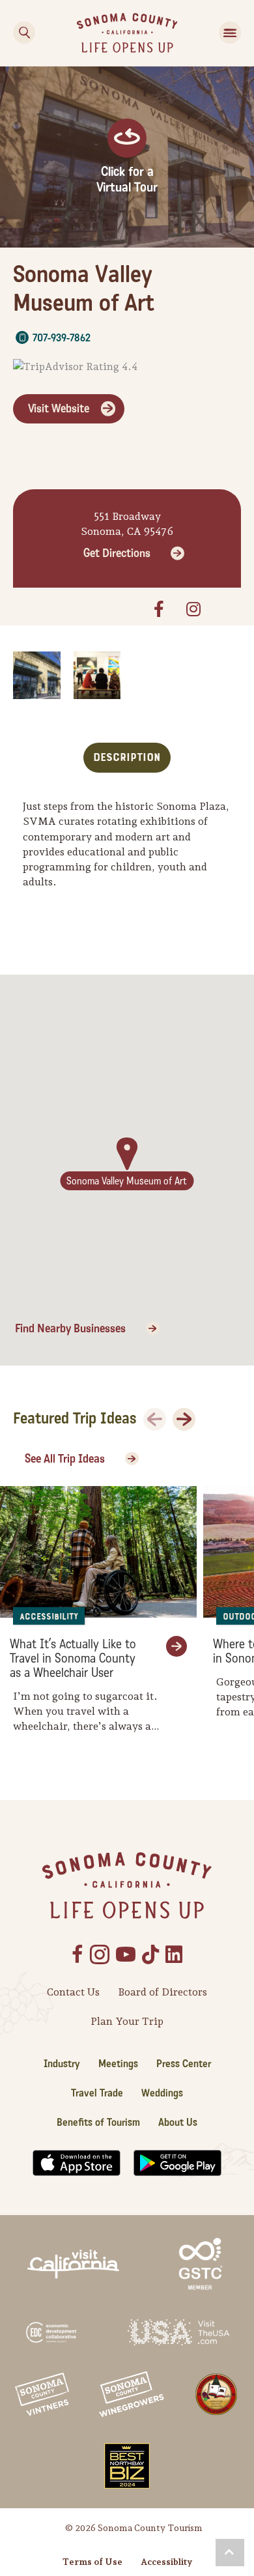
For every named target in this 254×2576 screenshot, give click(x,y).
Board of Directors (162, 1992)
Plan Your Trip (127, 2021)
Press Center (184, 2064)
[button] (230, 2553)
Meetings (118, 2064)
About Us (178, 2122)
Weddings (162, 2093)
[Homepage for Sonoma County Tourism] (127, 32)
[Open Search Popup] (24, 33)
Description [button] (127, 757)
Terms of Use (92, 2562)
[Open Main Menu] (230, 33)
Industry (62, 2064)
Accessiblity (166, 2562)
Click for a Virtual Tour (127, 180)
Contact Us (73, 1992)
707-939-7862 (62, 338)
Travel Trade (97, 2093)
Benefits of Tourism (98, 2122)
